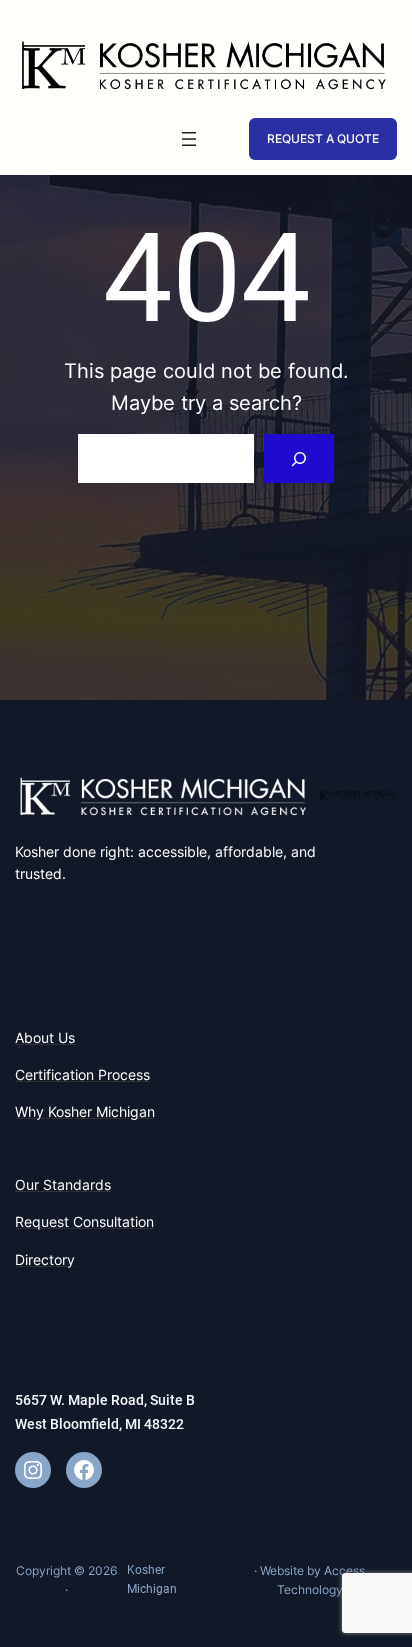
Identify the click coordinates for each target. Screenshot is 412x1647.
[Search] (299, 458)
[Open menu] (189, 139)
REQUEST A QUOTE (323, 138)
